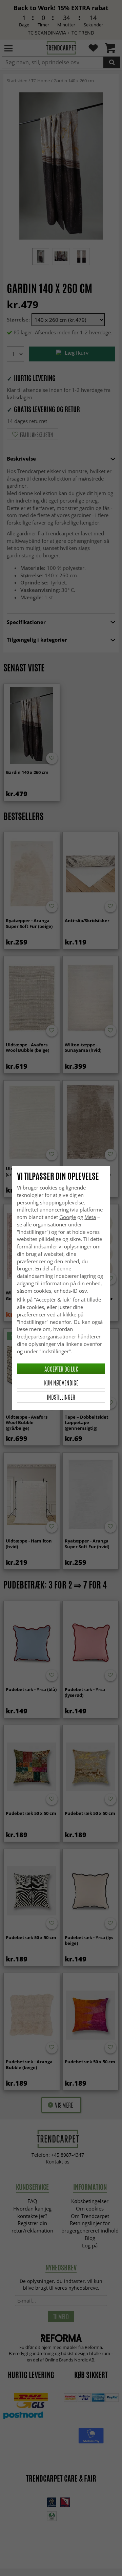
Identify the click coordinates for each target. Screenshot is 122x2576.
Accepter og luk (61, 1369)
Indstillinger (61, 1397)
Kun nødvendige (61, 1383)
